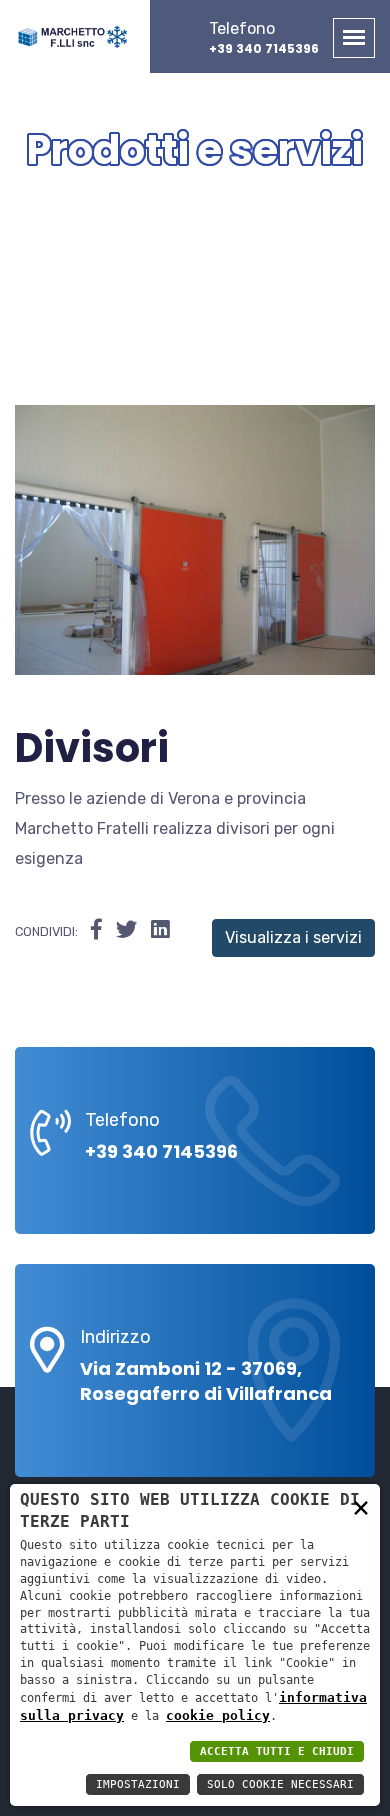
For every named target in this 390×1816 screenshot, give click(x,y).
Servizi (251, 210)
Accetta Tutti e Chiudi (277, 1751)
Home (134, 210)
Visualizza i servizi (293, 937)
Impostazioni (138, 1784)
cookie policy (218, 1715)
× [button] (361, 1506)
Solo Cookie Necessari (280, 1784)
